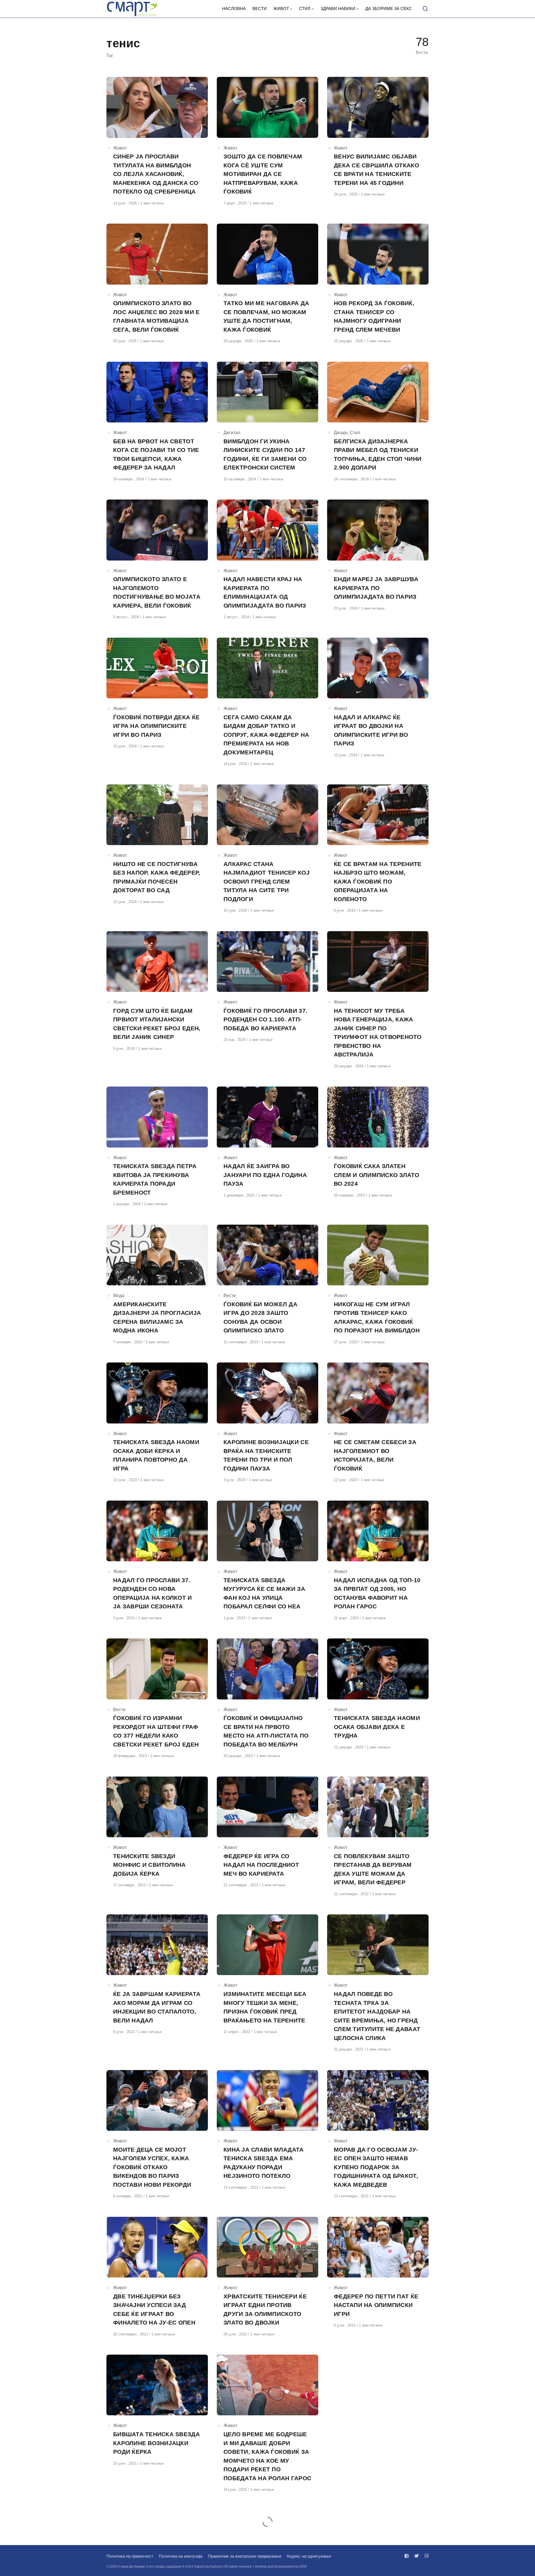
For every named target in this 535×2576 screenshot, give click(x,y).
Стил (355, 433)
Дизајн (341, 433)
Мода (119, 1296)
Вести (230, 1296)
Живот (120, 148)
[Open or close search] (425, 9)
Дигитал (232, 433)
